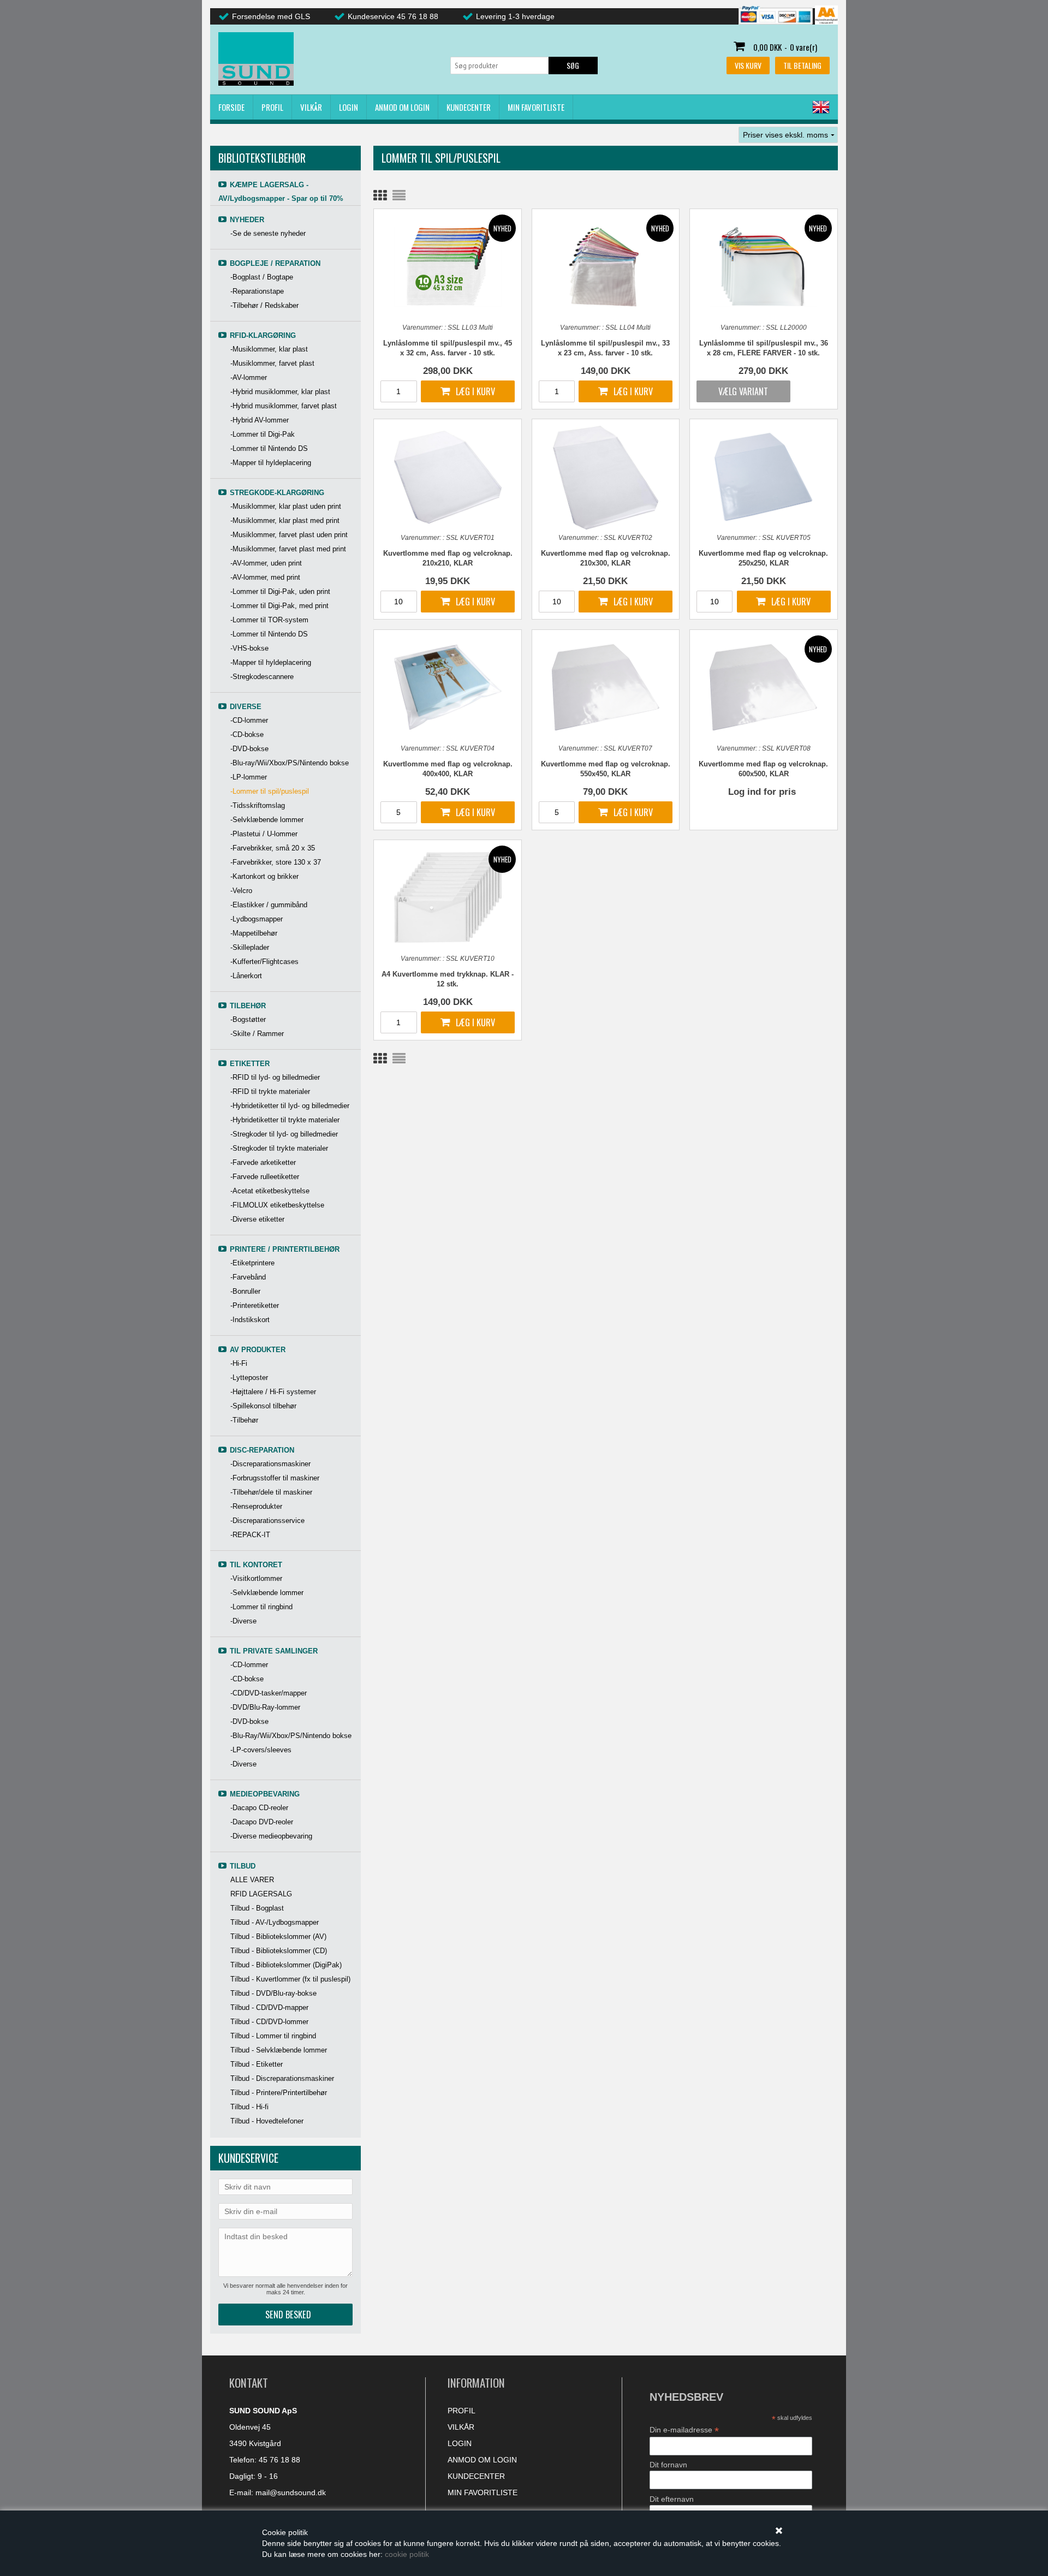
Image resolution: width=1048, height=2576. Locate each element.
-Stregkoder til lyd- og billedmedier (284, 1134)
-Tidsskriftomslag (258, 805)
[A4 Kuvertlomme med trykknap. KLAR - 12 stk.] (448, 897)
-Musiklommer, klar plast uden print (286, 506)
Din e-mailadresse (684, 2430)
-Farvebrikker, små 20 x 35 (273, 848)
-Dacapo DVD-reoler (262, 1822)
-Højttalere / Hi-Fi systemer (273, 1392)
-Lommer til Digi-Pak (263, 434)
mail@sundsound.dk (291, 2492)
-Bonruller (245, 1291)
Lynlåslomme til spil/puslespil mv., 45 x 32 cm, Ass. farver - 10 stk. (448, 348)
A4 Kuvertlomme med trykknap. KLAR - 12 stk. (448, 979)
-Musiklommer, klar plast (269, 349)
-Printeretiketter (255, 1305)
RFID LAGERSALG (261, 1894)
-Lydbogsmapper (257, 919)
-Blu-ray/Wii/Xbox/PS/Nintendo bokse (290, 763)
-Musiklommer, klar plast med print (285, 520)
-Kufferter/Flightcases (264, 962)
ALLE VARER (252, 1880)
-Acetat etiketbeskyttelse (270, 1191)
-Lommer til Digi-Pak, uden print (280, 591)
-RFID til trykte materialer (270, 1091)
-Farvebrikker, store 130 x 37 (276, 862)
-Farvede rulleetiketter (265, 1177)
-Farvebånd (248, 1277)
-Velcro (241, 891)
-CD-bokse (247, 734)
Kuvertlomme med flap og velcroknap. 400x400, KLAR (448, 769)
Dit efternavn (672, 2499)
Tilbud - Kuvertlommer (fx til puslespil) (290, 1979)
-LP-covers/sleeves (261, 1750)
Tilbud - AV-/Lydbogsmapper (275, 1922)
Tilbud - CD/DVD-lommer (269, 2022)
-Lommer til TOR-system (269, 620)
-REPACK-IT (250, 1535)
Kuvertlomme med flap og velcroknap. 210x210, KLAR (448, 558)
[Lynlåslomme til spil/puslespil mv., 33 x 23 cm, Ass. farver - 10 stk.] (606, 266)
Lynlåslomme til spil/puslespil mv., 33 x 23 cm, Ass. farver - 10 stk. (605, 348)
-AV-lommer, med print (265, 577)
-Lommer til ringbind (261, 1607)
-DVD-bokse (249, 749)
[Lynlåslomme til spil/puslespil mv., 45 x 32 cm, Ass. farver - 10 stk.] (448, 266)
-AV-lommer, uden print (266, 563)
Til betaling (802, 65)
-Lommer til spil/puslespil (270, 791)
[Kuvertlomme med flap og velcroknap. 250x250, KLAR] (764, 476)
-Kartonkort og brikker (264, 876)
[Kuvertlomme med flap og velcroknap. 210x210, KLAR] (448, 476)
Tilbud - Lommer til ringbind (273, 2036)
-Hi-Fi (239, 1363)
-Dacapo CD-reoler (259, 1808)
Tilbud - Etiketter (257, 2064)
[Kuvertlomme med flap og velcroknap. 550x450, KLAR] (606, 687)
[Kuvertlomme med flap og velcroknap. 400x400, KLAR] (448, 687)
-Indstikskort (250, 1320)
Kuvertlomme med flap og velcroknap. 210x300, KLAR (606, 558)
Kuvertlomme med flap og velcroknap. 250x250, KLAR (763, 558)
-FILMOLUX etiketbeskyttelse (277, 1205)
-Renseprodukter (256, 1506)
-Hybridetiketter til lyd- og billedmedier (290, 1106)
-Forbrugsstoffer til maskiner (275, 1478)
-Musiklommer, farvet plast (272, 363)
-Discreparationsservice (267, 1521)
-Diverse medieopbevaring (271, 1836)
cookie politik (407, 2554)
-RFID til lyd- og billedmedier (275, 1077)
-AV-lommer (249, 377)
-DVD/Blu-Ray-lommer (265, 1707)
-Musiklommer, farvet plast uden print (289, 535)
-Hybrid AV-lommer (260, 420)
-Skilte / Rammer (257, 1034)
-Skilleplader (250, 947)
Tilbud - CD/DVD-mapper (269, 2007)
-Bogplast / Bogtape (262, 277)
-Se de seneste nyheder (268, 233)
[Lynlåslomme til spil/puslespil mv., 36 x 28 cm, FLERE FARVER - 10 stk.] (764, 266)
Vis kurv (748, 65)
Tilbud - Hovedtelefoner (267, 2121)
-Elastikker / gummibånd (269, 905)
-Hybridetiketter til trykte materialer (285, 1120)
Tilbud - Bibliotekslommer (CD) (279, 1951)
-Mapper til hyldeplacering (271, 463)
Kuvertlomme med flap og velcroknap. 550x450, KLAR (606, 769)
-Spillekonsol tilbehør (263, 1406)
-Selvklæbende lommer (267, 820)
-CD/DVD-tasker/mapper (269, 1693)
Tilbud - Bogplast (257, 1908)
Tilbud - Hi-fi (249, 2107)
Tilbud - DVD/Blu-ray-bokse (273, 1993)
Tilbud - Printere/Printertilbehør (279, 2093)
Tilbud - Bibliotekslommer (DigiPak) (286, 1965)
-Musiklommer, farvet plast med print (288, 549)
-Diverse (243, 1621)
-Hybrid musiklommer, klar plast (280, 392)
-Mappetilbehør (254, 933)
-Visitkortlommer (256, 1578)
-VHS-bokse (249, 648)
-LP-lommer (249, 777)
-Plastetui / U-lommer (264, 834)
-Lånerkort (246, 976)
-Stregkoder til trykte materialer (279, 1148)
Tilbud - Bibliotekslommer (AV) (278, 1937)
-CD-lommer (249, 720)
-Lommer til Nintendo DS (269, 448)
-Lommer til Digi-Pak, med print (279, 606)
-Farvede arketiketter (263, 1162)
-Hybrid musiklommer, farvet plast (284, 406)
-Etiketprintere (252, 1263)
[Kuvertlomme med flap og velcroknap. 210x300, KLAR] (606, 478)
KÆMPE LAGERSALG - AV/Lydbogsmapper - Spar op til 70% (281, 192)
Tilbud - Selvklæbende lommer (279, 2050)
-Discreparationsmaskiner (270, 1464)
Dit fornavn (668, 2465)
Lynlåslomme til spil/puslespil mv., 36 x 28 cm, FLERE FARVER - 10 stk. (764, 348)
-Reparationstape (257, 291)
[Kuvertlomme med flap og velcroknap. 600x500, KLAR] (764, 687)
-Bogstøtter (248, 1019)
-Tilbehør (244, 1420)
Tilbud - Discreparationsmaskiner (282, 2078)
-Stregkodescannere (262, 677)
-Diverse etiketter (257, 1219)
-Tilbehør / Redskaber (264, 305)
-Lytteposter (249, 1378)
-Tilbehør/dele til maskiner (271, 1492)
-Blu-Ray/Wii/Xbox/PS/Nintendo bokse (291, 1736)
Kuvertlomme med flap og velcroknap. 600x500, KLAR (763, 769)
